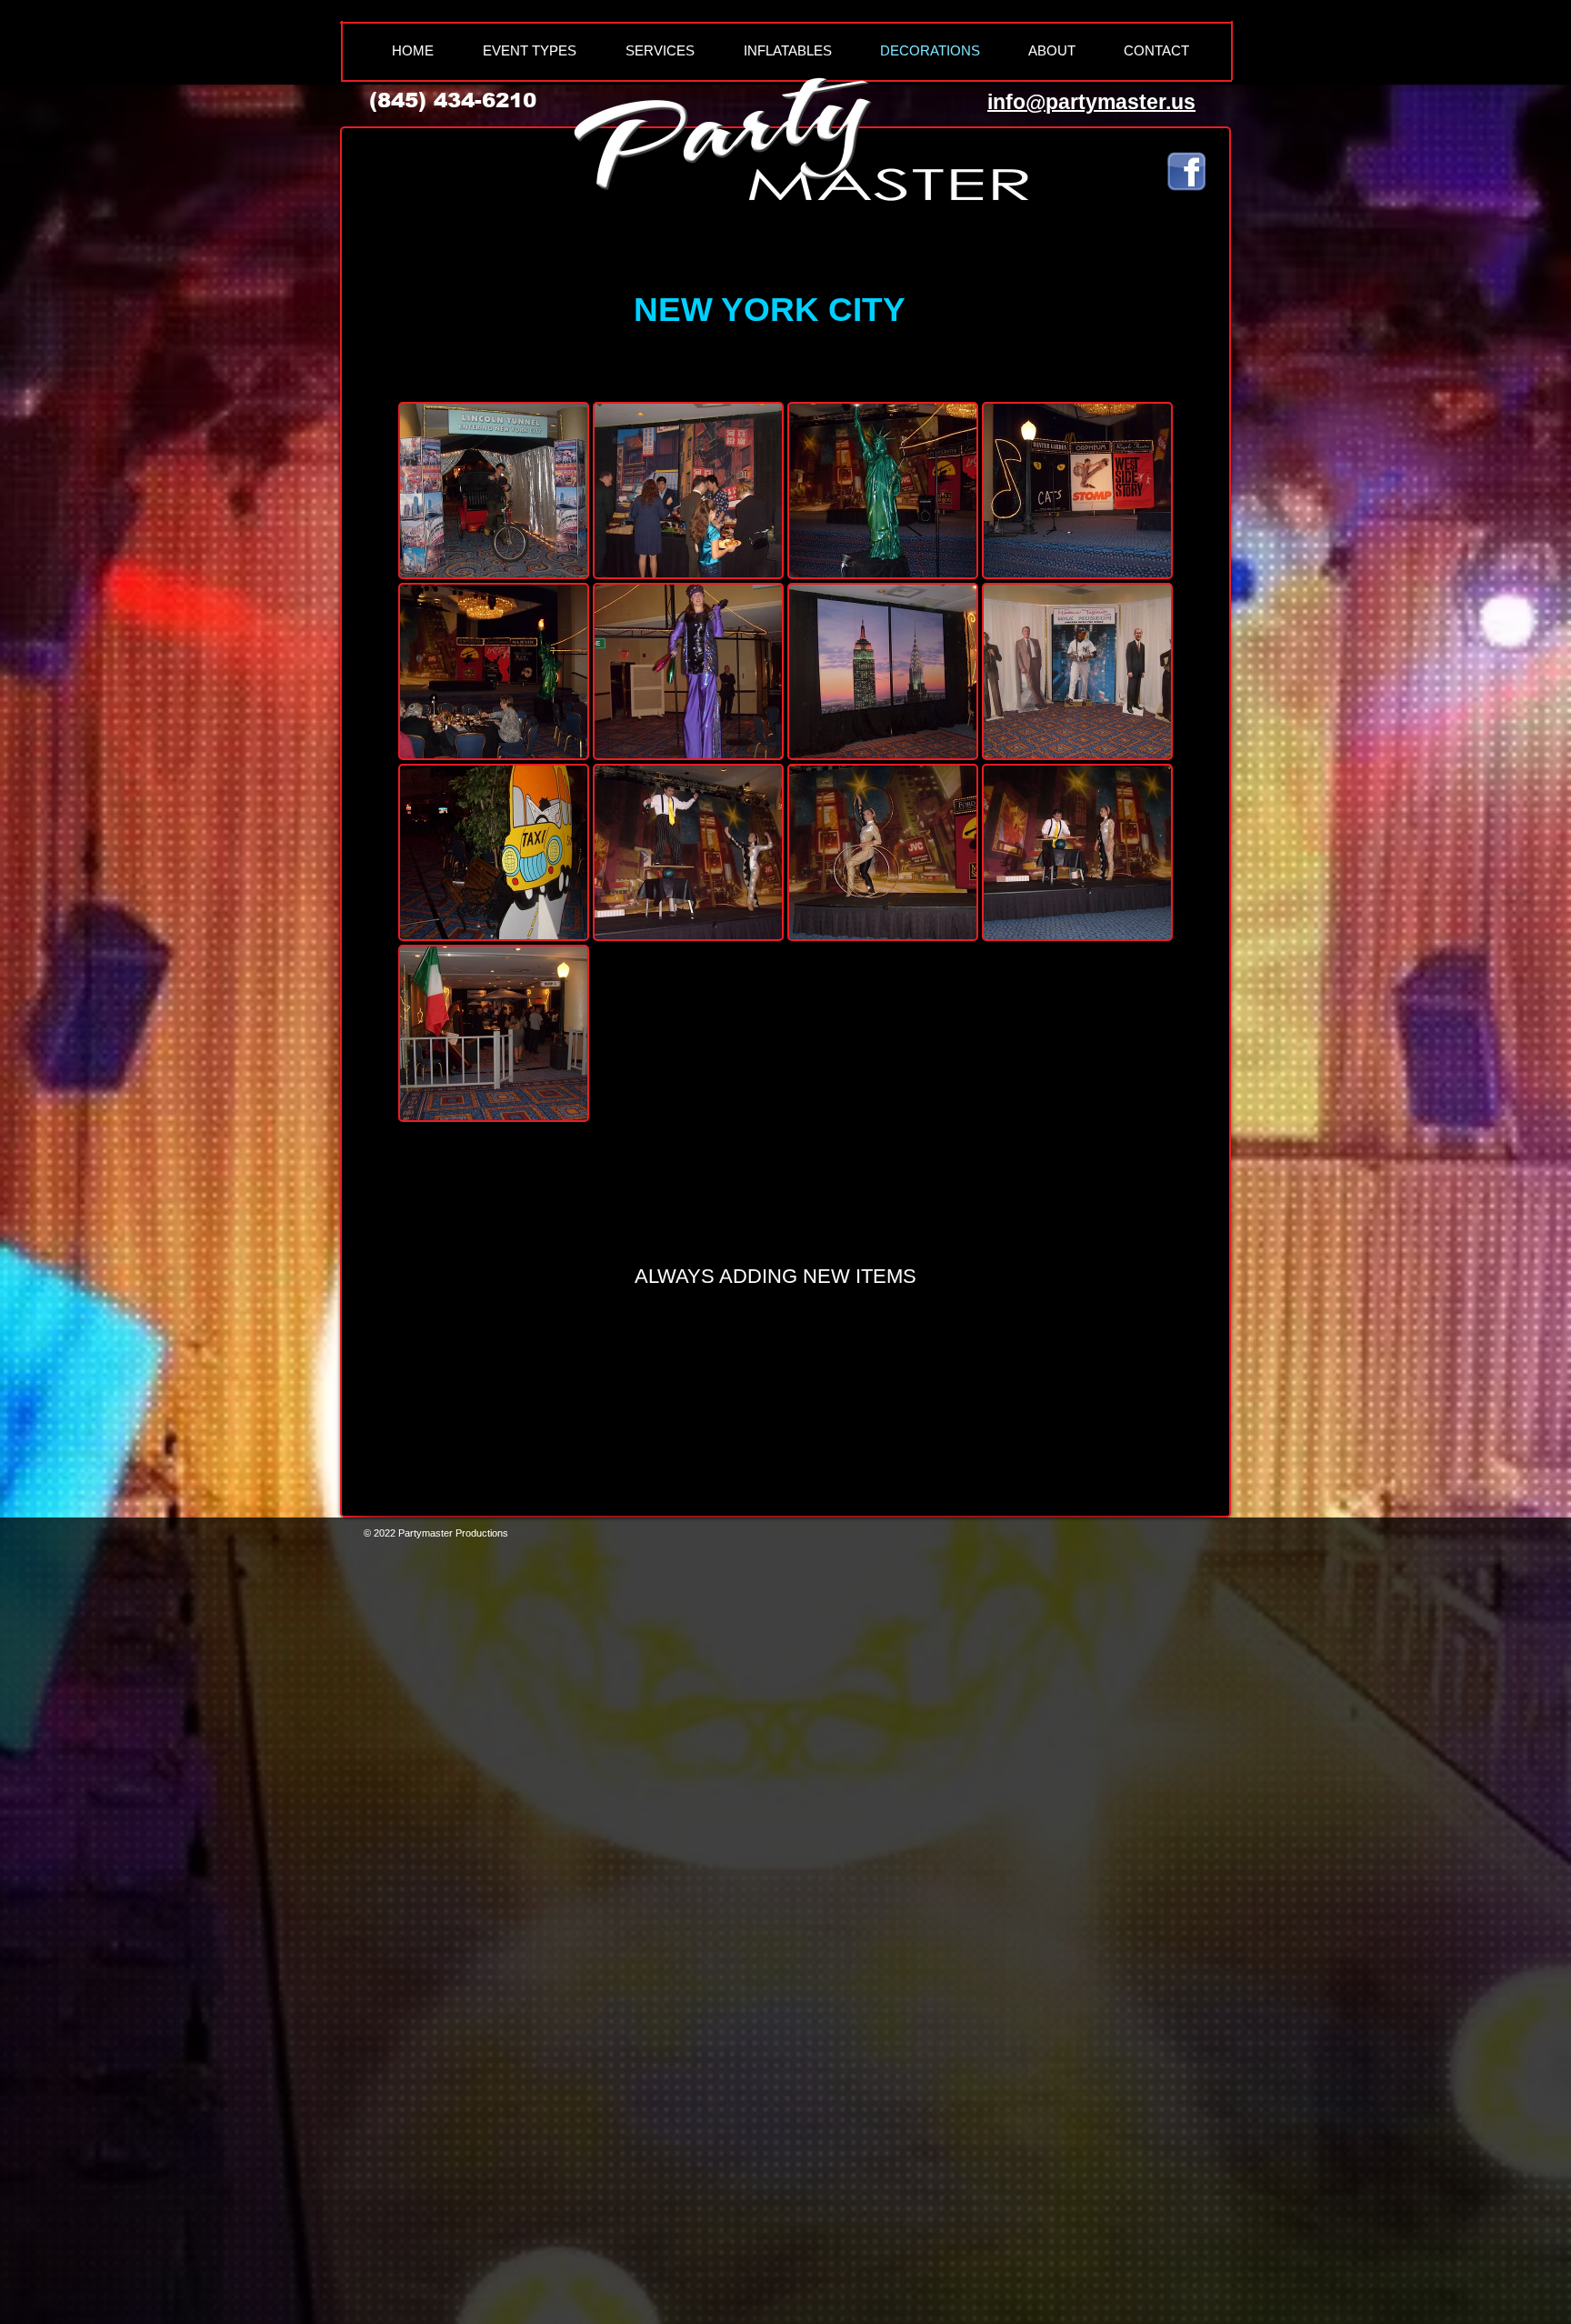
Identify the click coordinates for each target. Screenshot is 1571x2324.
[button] (494, 491)
